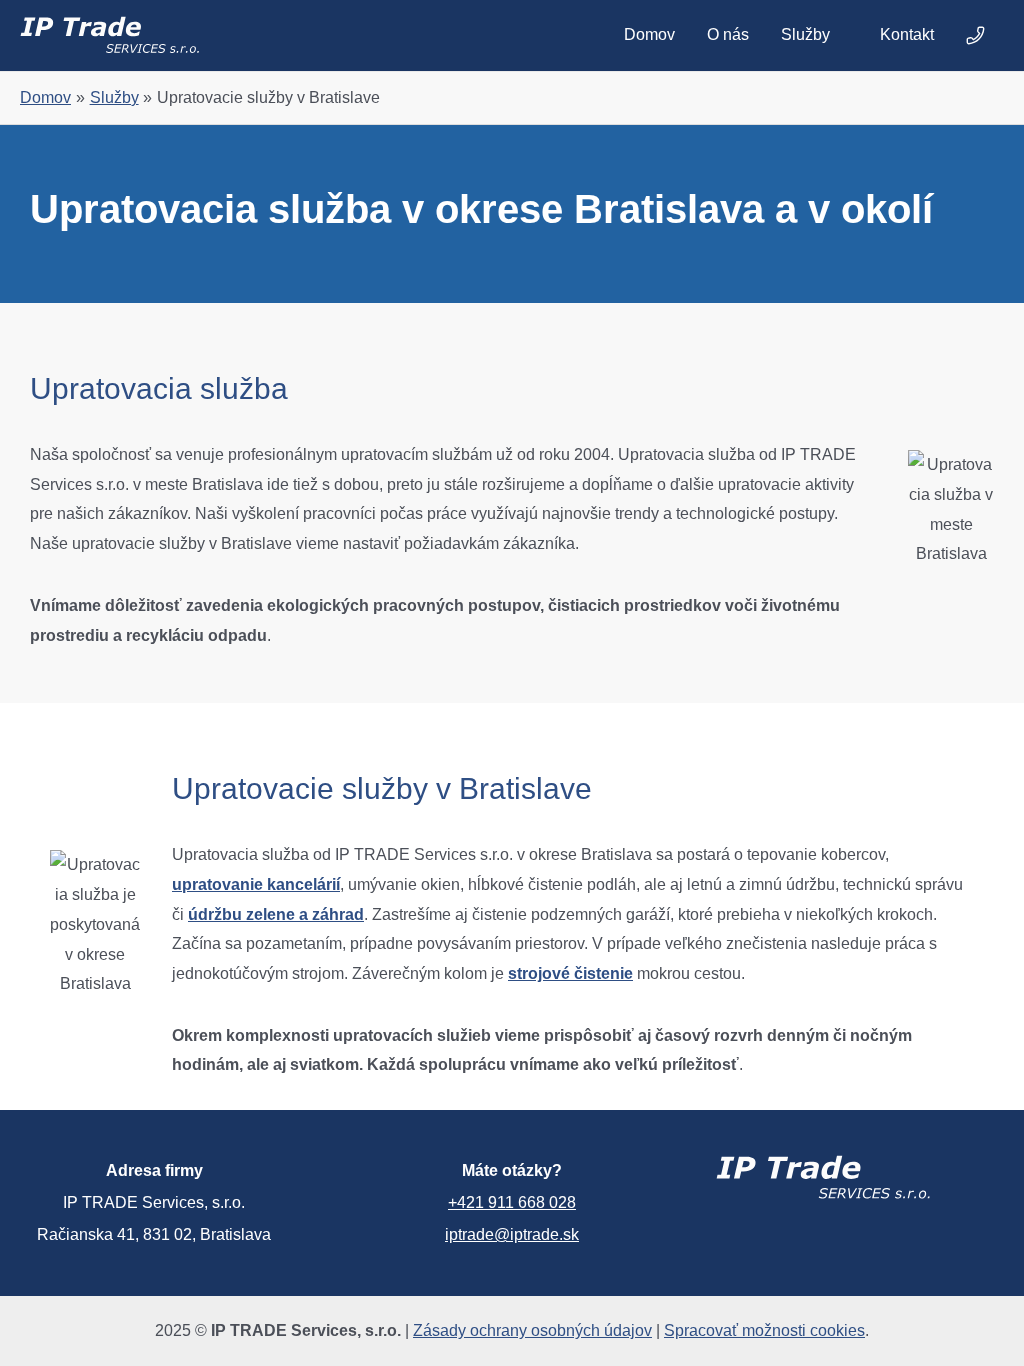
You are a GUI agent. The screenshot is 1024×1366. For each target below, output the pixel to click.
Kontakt (907, 34)
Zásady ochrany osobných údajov (532, 1330)
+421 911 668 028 (512, 1202)
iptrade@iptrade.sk (512, 1234)
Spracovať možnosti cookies (764, 1330)
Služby (805, 34)
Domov (649, 34)
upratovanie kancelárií (256, 884)
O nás (728, 34)
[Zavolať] (977, 35)
